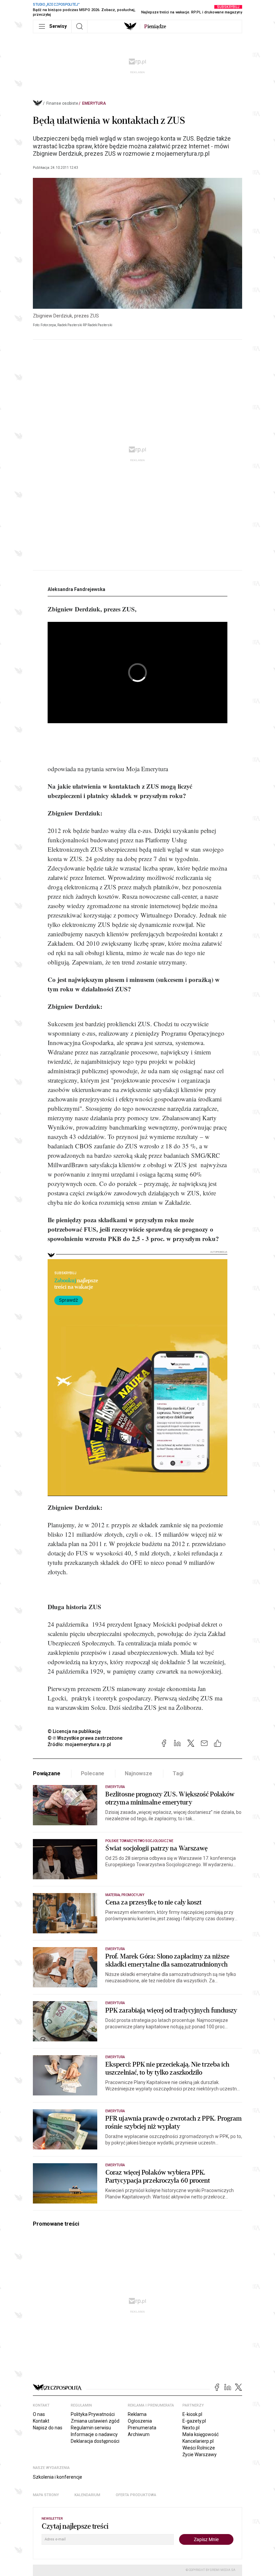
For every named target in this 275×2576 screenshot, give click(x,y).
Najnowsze (139, 1773)
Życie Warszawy (200, 2455)
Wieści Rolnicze (199, 2448)
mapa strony (46, 2495)
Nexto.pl (191, 2428)
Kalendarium (87, 2495)
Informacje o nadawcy (94, 2434)
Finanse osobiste (62, 103)
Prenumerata (142, 2428)
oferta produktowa (136, 2495)
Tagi (178, 1773)
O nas (39, 2414)
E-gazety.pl (194, 2421)
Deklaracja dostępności (95, 2441)
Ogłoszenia (140, 2421)
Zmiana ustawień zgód (95, 2421)
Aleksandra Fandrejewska (76, 589)
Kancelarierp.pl (198, 2441)
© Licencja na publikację (74, 1731)
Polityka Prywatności (93, 2414)
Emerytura (94, 103)
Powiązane (47, 1773)
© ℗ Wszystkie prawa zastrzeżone (85, 1738)
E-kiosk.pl (192, 2414)
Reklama (137, 2414)
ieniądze (155, 27)
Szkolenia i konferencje (58, 2477)
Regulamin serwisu (91, 2428)
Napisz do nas (48, 2428)
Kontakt (41, 2421)
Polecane (93, 1773)
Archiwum (139, 2434)
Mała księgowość (201, 2434)
